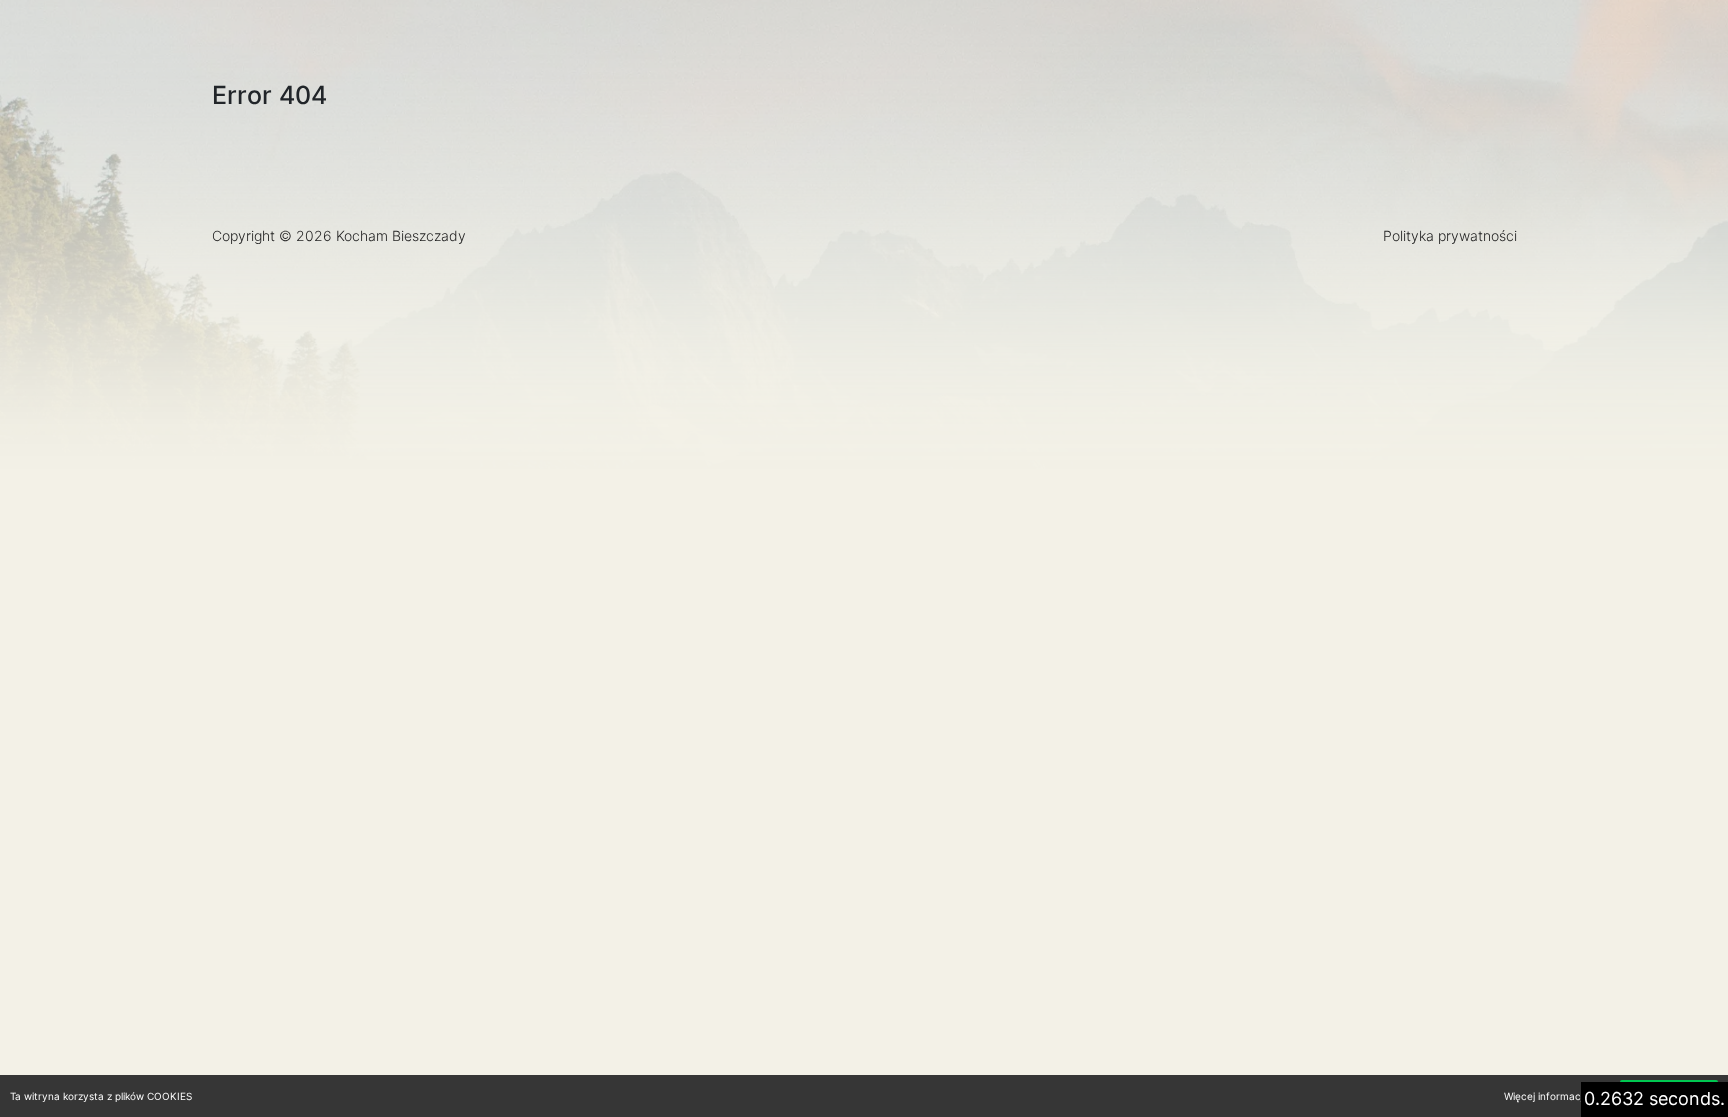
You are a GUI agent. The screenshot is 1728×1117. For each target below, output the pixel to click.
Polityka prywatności (1450, 235)
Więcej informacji (1544, 1096)
